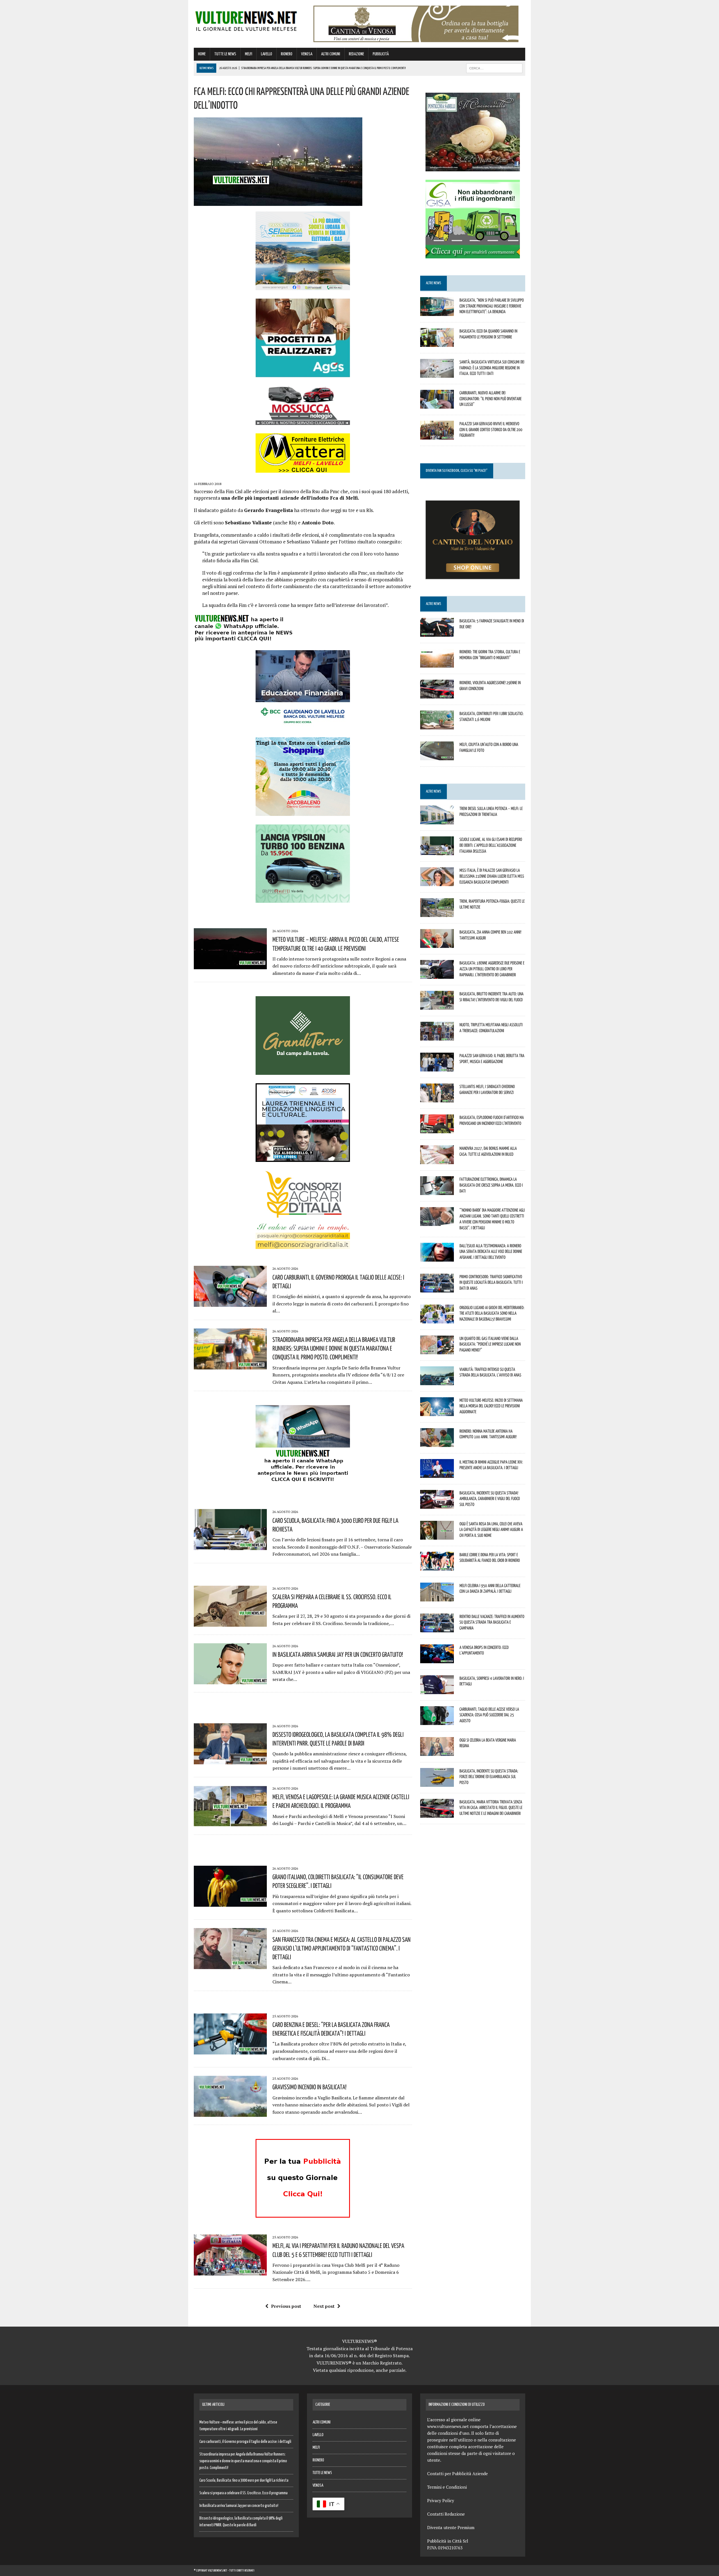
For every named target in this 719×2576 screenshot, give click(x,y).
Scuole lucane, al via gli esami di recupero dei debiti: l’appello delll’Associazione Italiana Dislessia (491, 845)
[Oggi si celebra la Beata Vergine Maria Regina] (437, 1752)
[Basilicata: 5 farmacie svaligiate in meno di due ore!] (437, 633)
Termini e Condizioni (447, 2487)
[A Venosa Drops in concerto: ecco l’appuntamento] (437, 1659)
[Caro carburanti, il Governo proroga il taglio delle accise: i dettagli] (230, 1303)
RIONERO (287, 54)
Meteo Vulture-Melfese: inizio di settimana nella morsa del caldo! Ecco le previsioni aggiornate (491, 1406)
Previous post (286, 2306)
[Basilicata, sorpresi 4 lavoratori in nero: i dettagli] (437, 1690)
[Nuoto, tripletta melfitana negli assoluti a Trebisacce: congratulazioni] (437, 1037)
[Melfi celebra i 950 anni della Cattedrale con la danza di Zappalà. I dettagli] (437, 1598)
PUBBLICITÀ (381, 54)
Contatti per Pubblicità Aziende (458, 2473)
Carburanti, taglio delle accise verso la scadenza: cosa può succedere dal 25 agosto (489, 1715)
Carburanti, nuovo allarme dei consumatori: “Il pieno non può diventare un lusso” (491, 399)
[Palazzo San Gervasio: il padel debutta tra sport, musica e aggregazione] (437, 1068)
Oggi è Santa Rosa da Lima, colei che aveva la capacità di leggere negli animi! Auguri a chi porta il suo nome (491, 1530)
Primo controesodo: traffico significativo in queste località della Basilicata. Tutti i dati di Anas (491, 1282)
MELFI (249, 54)
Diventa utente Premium (451, 2527)
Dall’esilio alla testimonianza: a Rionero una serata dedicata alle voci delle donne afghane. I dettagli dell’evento (491, 1251)
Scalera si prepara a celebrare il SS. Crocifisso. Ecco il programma (244, 2493)
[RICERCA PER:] (494, 68)
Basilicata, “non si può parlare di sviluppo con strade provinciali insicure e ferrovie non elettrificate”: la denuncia (492, 306)
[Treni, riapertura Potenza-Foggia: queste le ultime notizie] (437, 913)
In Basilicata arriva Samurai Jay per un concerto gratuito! (338, 1654)
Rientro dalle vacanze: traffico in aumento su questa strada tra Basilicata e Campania (492, 1622)
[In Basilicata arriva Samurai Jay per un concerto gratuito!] (230, 1680)
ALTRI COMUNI (331, 54)
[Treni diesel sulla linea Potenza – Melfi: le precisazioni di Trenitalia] (437, 820)
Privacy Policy (441, 2500)
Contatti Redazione (446, 2514)
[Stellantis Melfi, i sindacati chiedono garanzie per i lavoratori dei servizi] (437, 1099)
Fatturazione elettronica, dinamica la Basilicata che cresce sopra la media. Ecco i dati (491, 1185)
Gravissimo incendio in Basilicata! (310, 2087)
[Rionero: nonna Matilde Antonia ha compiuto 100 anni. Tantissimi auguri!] (437, 1443)
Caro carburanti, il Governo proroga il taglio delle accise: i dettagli (245, 2442)
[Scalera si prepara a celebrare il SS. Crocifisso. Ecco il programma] (230, 1623)
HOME (202, 54)
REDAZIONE (356, 54)
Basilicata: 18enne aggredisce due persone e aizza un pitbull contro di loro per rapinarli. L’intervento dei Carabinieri (492, 969)
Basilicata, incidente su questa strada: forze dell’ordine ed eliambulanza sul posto (489, 1777)
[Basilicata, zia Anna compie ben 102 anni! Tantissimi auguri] (437, 944)
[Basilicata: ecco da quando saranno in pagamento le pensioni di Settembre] (437, 343)
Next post (324, 2306)
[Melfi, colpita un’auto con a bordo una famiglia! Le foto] (437, 756)
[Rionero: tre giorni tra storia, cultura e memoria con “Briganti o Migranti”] (437, 664)
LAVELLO (267, 54)
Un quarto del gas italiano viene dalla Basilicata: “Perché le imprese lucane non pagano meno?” (490, 1344)
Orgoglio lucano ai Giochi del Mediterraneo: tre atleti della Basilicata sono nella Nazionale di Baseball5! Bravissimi (492, 1313)
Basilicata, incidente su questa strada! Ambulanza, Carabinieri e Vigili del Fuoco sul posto (490, 1499)
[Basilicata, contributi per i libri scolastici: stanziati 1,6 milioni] (437, 725)
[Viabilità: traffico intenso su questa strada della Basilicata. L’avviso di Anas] (437, 1381)
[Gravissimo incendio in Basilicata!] (230, 2113)
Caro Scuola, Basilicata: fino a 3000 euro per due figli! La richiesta (244, 2481)
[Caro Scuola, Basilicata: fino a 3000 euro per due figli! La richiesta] (230, 1546)
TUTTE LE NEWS (225, 54)
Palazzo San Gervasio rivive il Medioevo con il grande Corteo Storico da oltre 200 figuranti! (491, 429)
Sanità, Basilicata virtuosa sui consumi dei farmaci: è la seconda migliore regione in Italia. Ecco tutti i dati (492, 368)
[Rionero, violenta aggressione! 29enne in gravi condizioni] (437, 695)
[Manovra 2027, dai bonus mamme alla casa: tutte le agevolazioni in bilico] (437, 1160)
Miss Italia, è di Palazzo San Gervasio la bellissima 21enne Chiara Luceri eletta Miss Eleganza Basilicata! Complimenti (492, 876)
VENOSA (307, 54)
